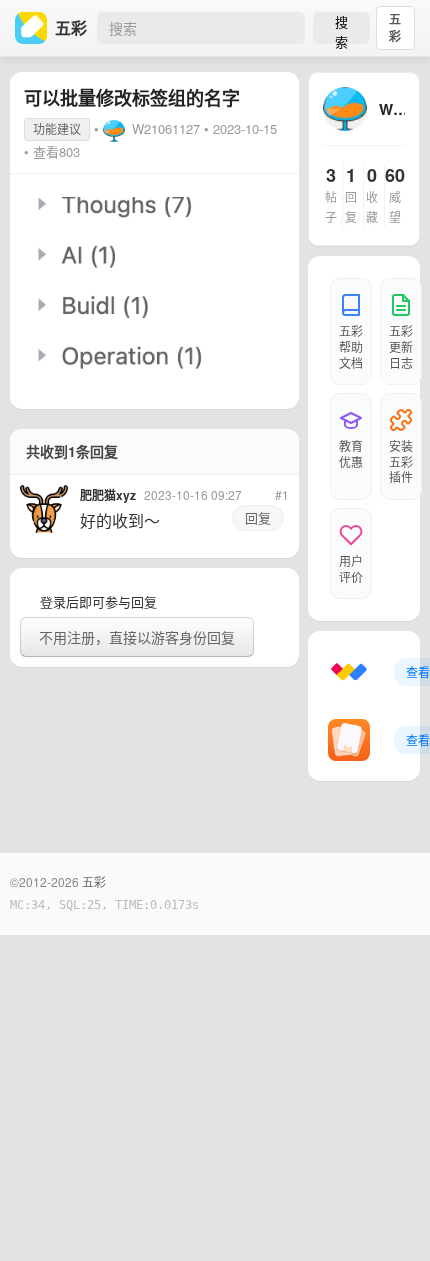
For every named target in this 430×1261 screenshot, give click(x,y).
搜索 (341, 28)
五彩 (395, 27)
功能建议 (57, 128)
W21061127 (166, 128)
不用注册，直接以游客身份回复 (137, 637)
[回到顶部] (388, 1215)
